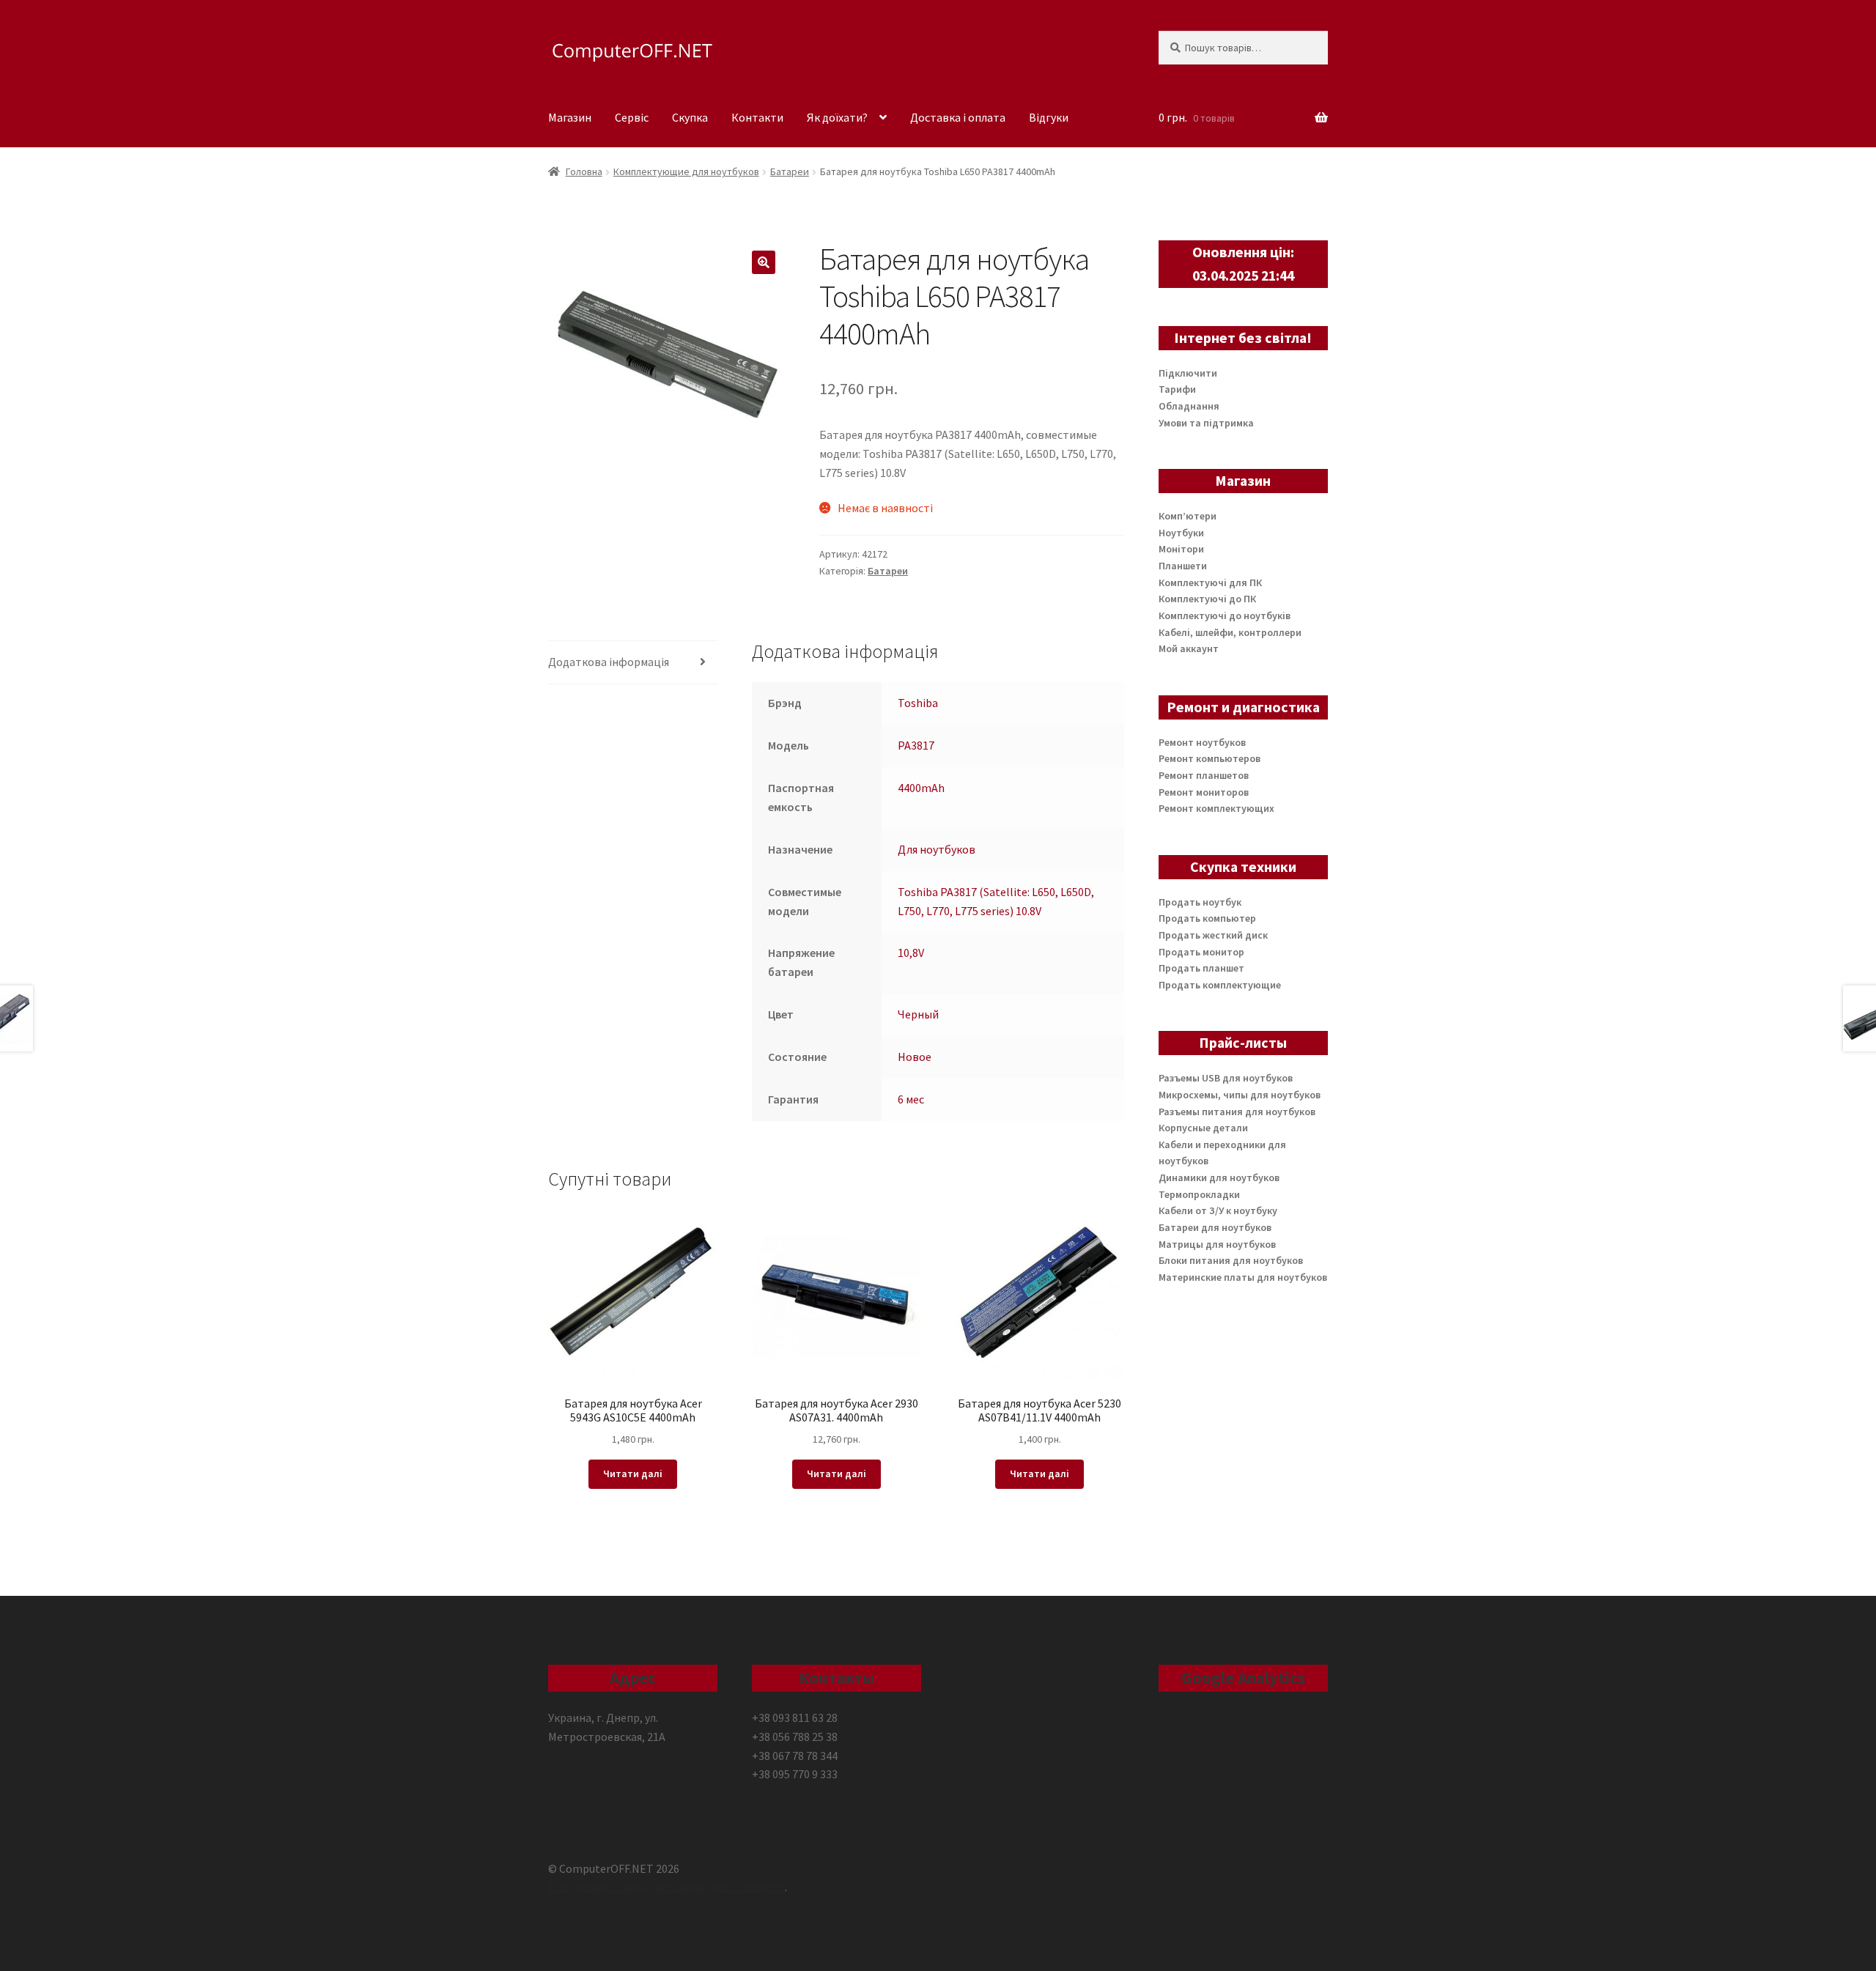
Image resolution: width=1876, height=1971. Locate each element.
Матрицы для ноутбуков (1217, 1244)
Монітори (1181, 549)
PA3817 (916, 745)
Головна (584, 171)
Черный (918, 1014)
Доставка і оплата (958, 117)
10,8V (911, 953)
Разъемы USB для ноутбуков (1226, 1078)
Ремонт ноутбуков (1202, 742)
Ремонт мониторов (1204, 792)
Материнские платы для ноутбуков (1243, 1277)
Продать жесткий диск (1213, 935)
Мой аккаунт (1189, 648)
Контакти (757, 117)
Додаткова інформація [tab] (609, 662)
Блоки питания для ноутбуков (1231, 1260)
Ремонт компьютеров (1210, 758)
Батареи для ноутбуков (1215, 1227)
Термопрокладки (1199, 1194)
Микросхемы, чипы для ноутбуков (1240, 1095)
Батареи (790, 171)
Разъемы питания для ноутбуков (1237, 1112)
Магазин (570, 117)
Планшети (1183, 566)
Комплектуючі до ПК (1207, 599)
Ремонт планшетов (1204, 775)
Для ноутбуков (937, 849)
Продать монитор (1201, 952)
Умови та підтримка (1206, 423)
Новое (915, 1057)
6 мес (911, 1099)
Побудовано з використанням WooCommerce (666, 1887)
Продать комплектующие (1220, 985)
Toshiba (918, 703)
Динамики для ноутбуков (1219, 1177)
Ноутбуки (1181, 533)
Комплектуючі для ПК (1210, 583)
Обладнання (1189, 406)
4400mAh (921, 788)
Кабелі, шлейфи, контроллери (1230, 632)
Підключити (1188, 373)
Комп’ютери (1188, 516)
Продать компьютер (1207, 918)
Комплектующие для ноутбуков (686, 171)
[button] (764, 262)
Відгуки (1049, 117)
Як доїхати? (837, 117)
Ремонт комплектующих (1216, 808)
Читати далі (633, 1473)
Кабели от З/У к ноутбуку (1218, 1210)
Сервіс (632, 117)
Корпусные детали (1203, 1128)
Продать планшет (1201, 968)
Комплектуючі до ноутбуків (1225, 615)
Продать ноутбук (1200, 902)
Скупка (690, 117)
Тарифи (1177, 389)
